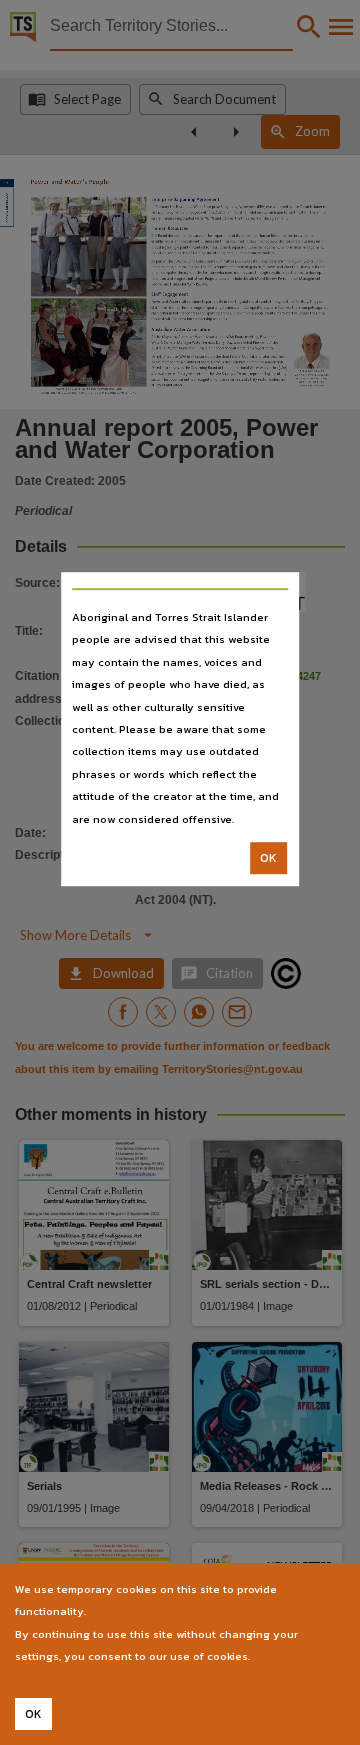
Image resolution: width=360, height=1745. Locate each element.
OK (268, 858)
